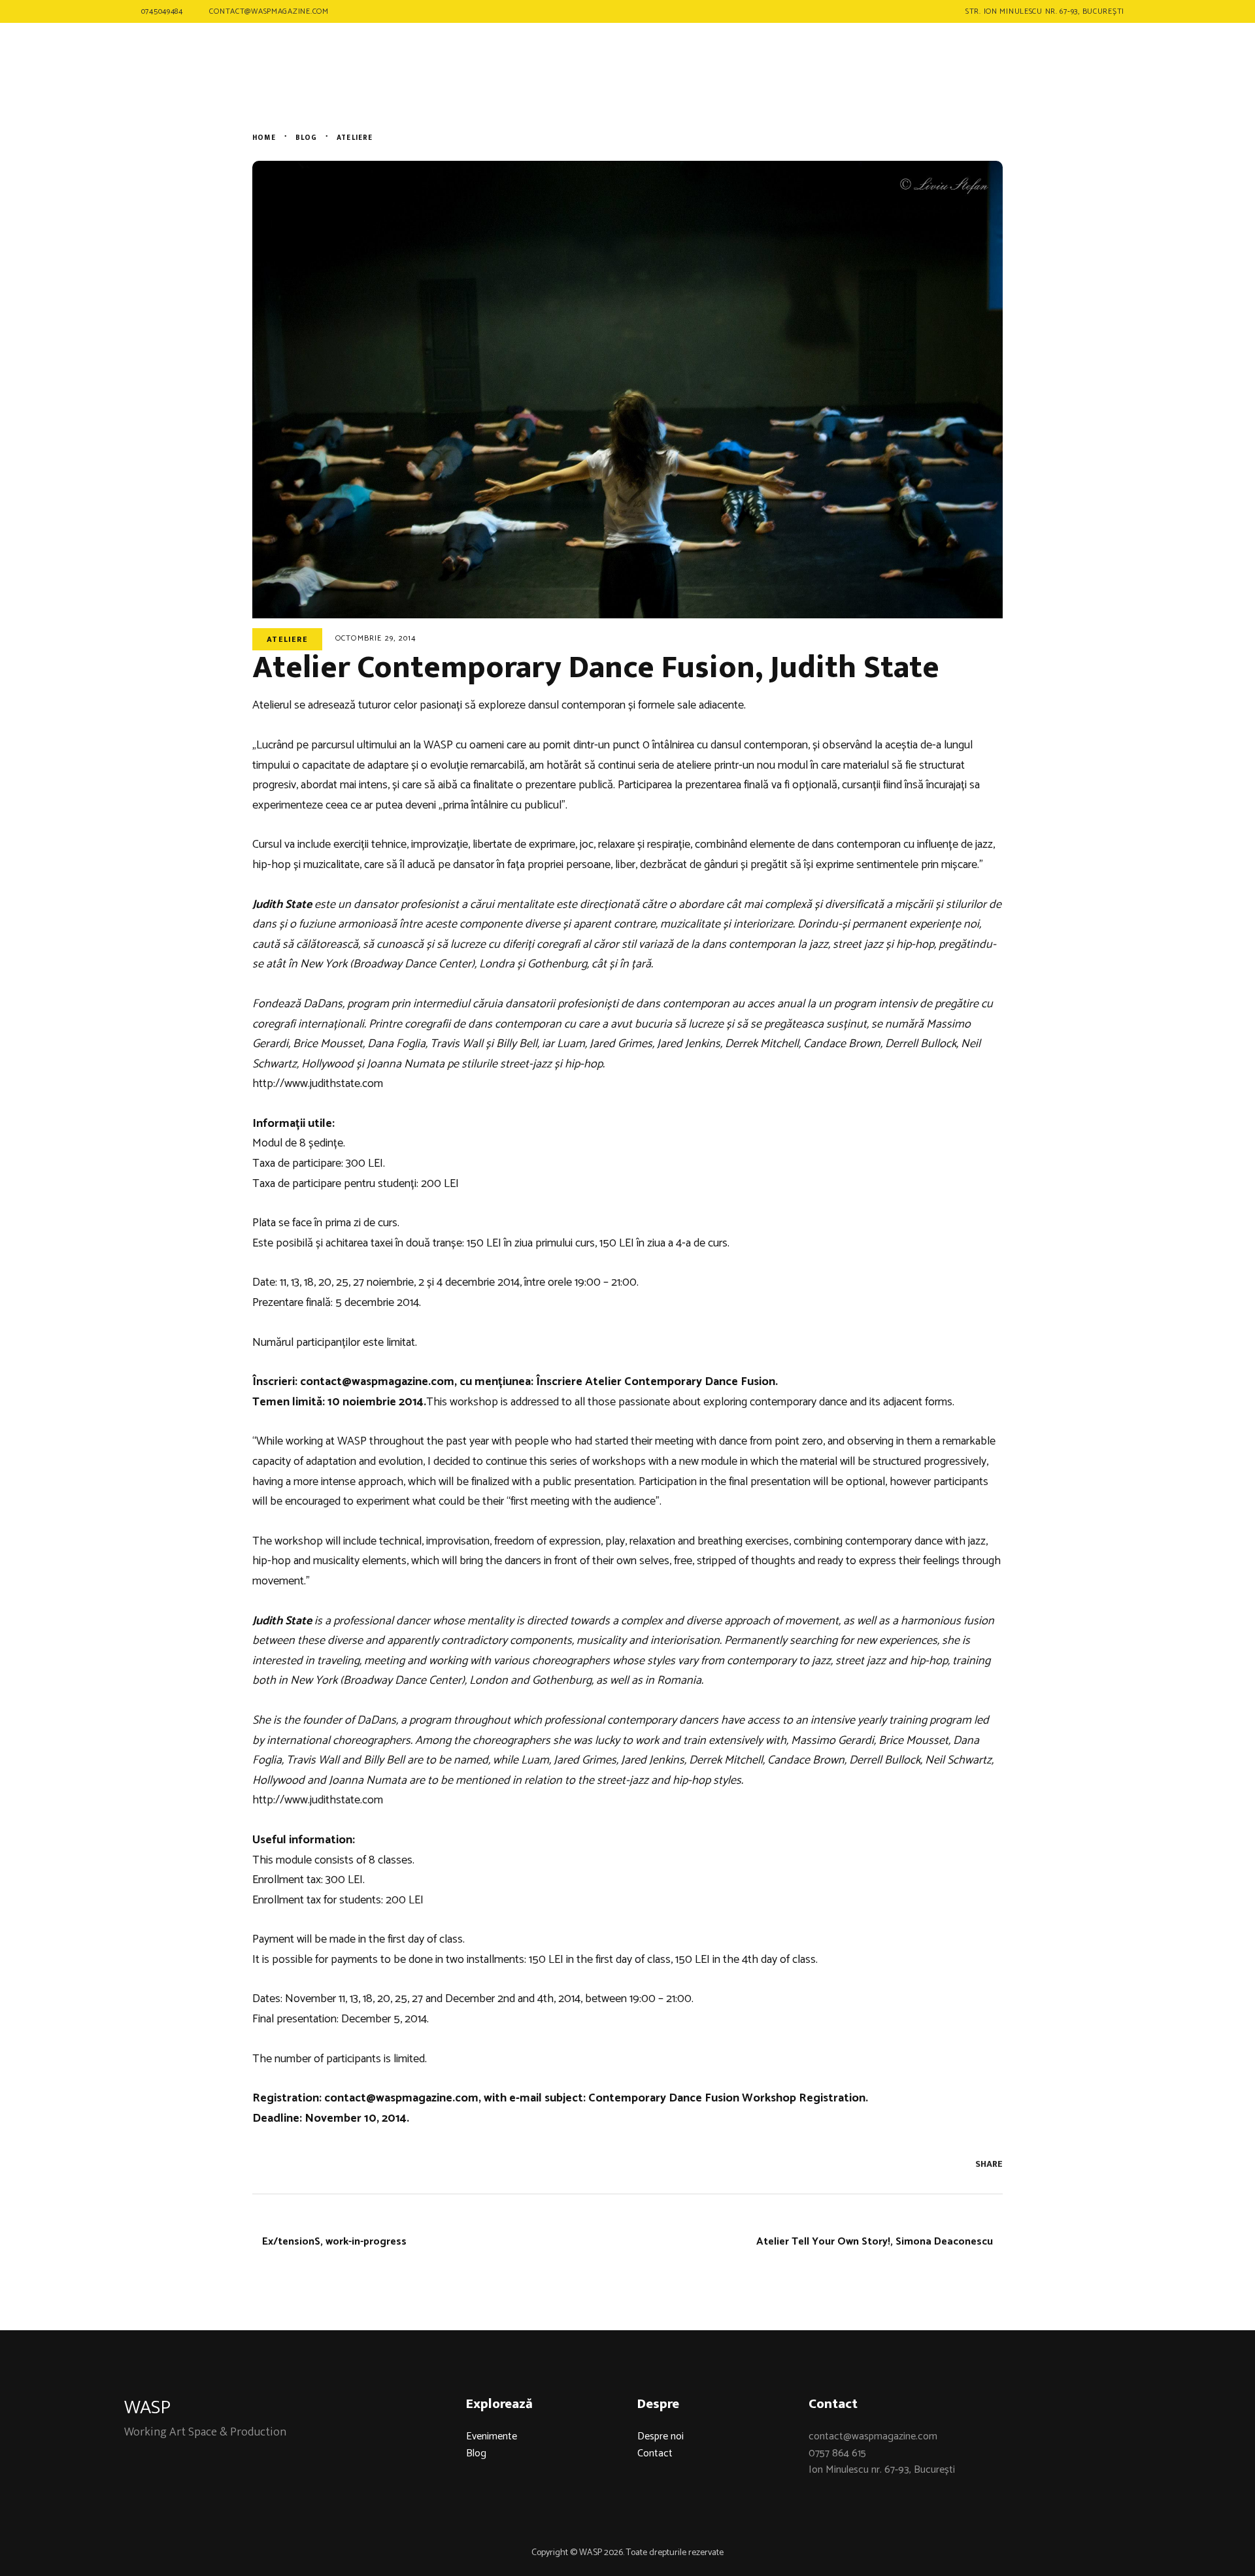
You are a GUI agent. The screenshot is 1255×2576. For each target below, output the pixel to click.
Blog (476, 2453)
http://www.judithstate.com (318, 1084)
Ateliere (287, 639)
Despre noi (661, 2436)
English (1085, 59)
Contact (655, 2453)
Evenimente (492, 2436)
